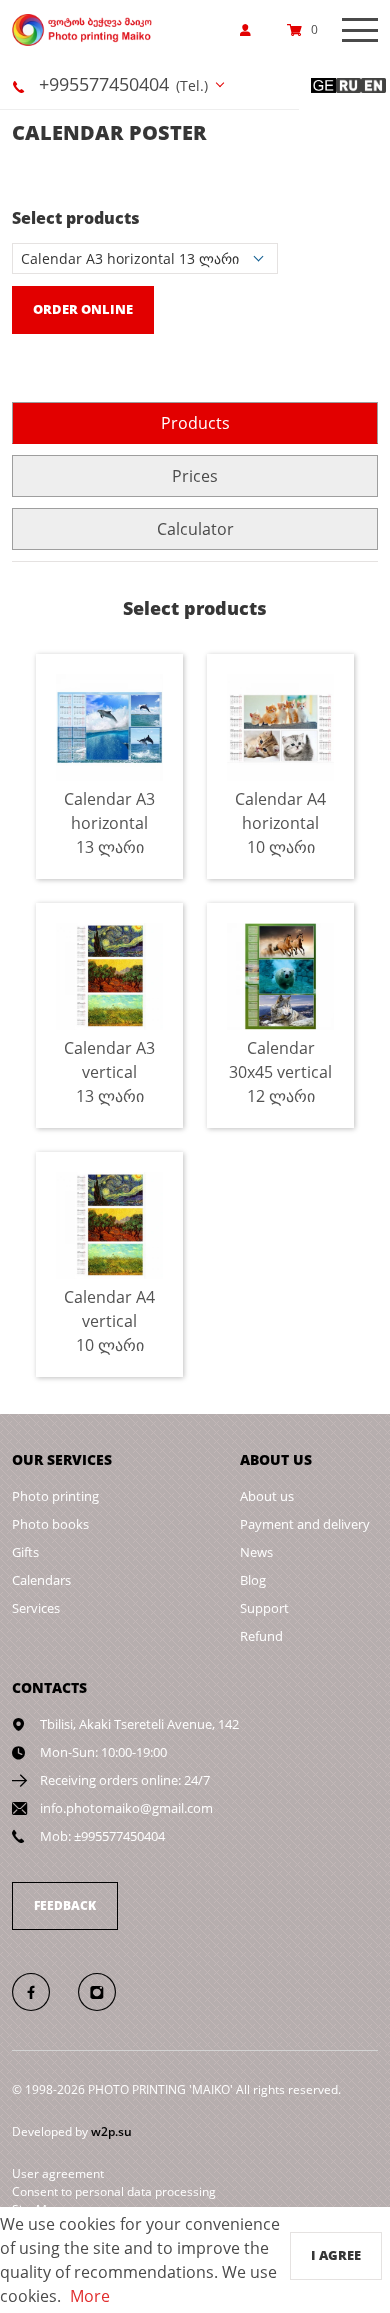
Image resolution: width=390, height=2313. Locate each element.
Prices (195, 476)
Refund (261, 1636)
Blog (253, 1580)
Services (36, 1608)
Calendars (41, 1580)
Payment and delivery (305, 1524)
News (256, 1552)
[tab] (195, 422)
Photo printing (55, 1496)
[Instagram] (108, 1991)
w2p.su (111, 2131)
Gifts (25, 1552)
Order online (83, 309)
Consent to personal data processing (114, 2191)
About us (267, 1496)
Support (264, 1608)
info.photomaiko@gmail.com (126, 1808)
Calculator (195, 529)
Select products (76, 218)
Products (195, 423)
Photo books (50, 1524)
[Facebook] (43, 1991)
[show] (251, 30)
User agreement (58, 2173)
